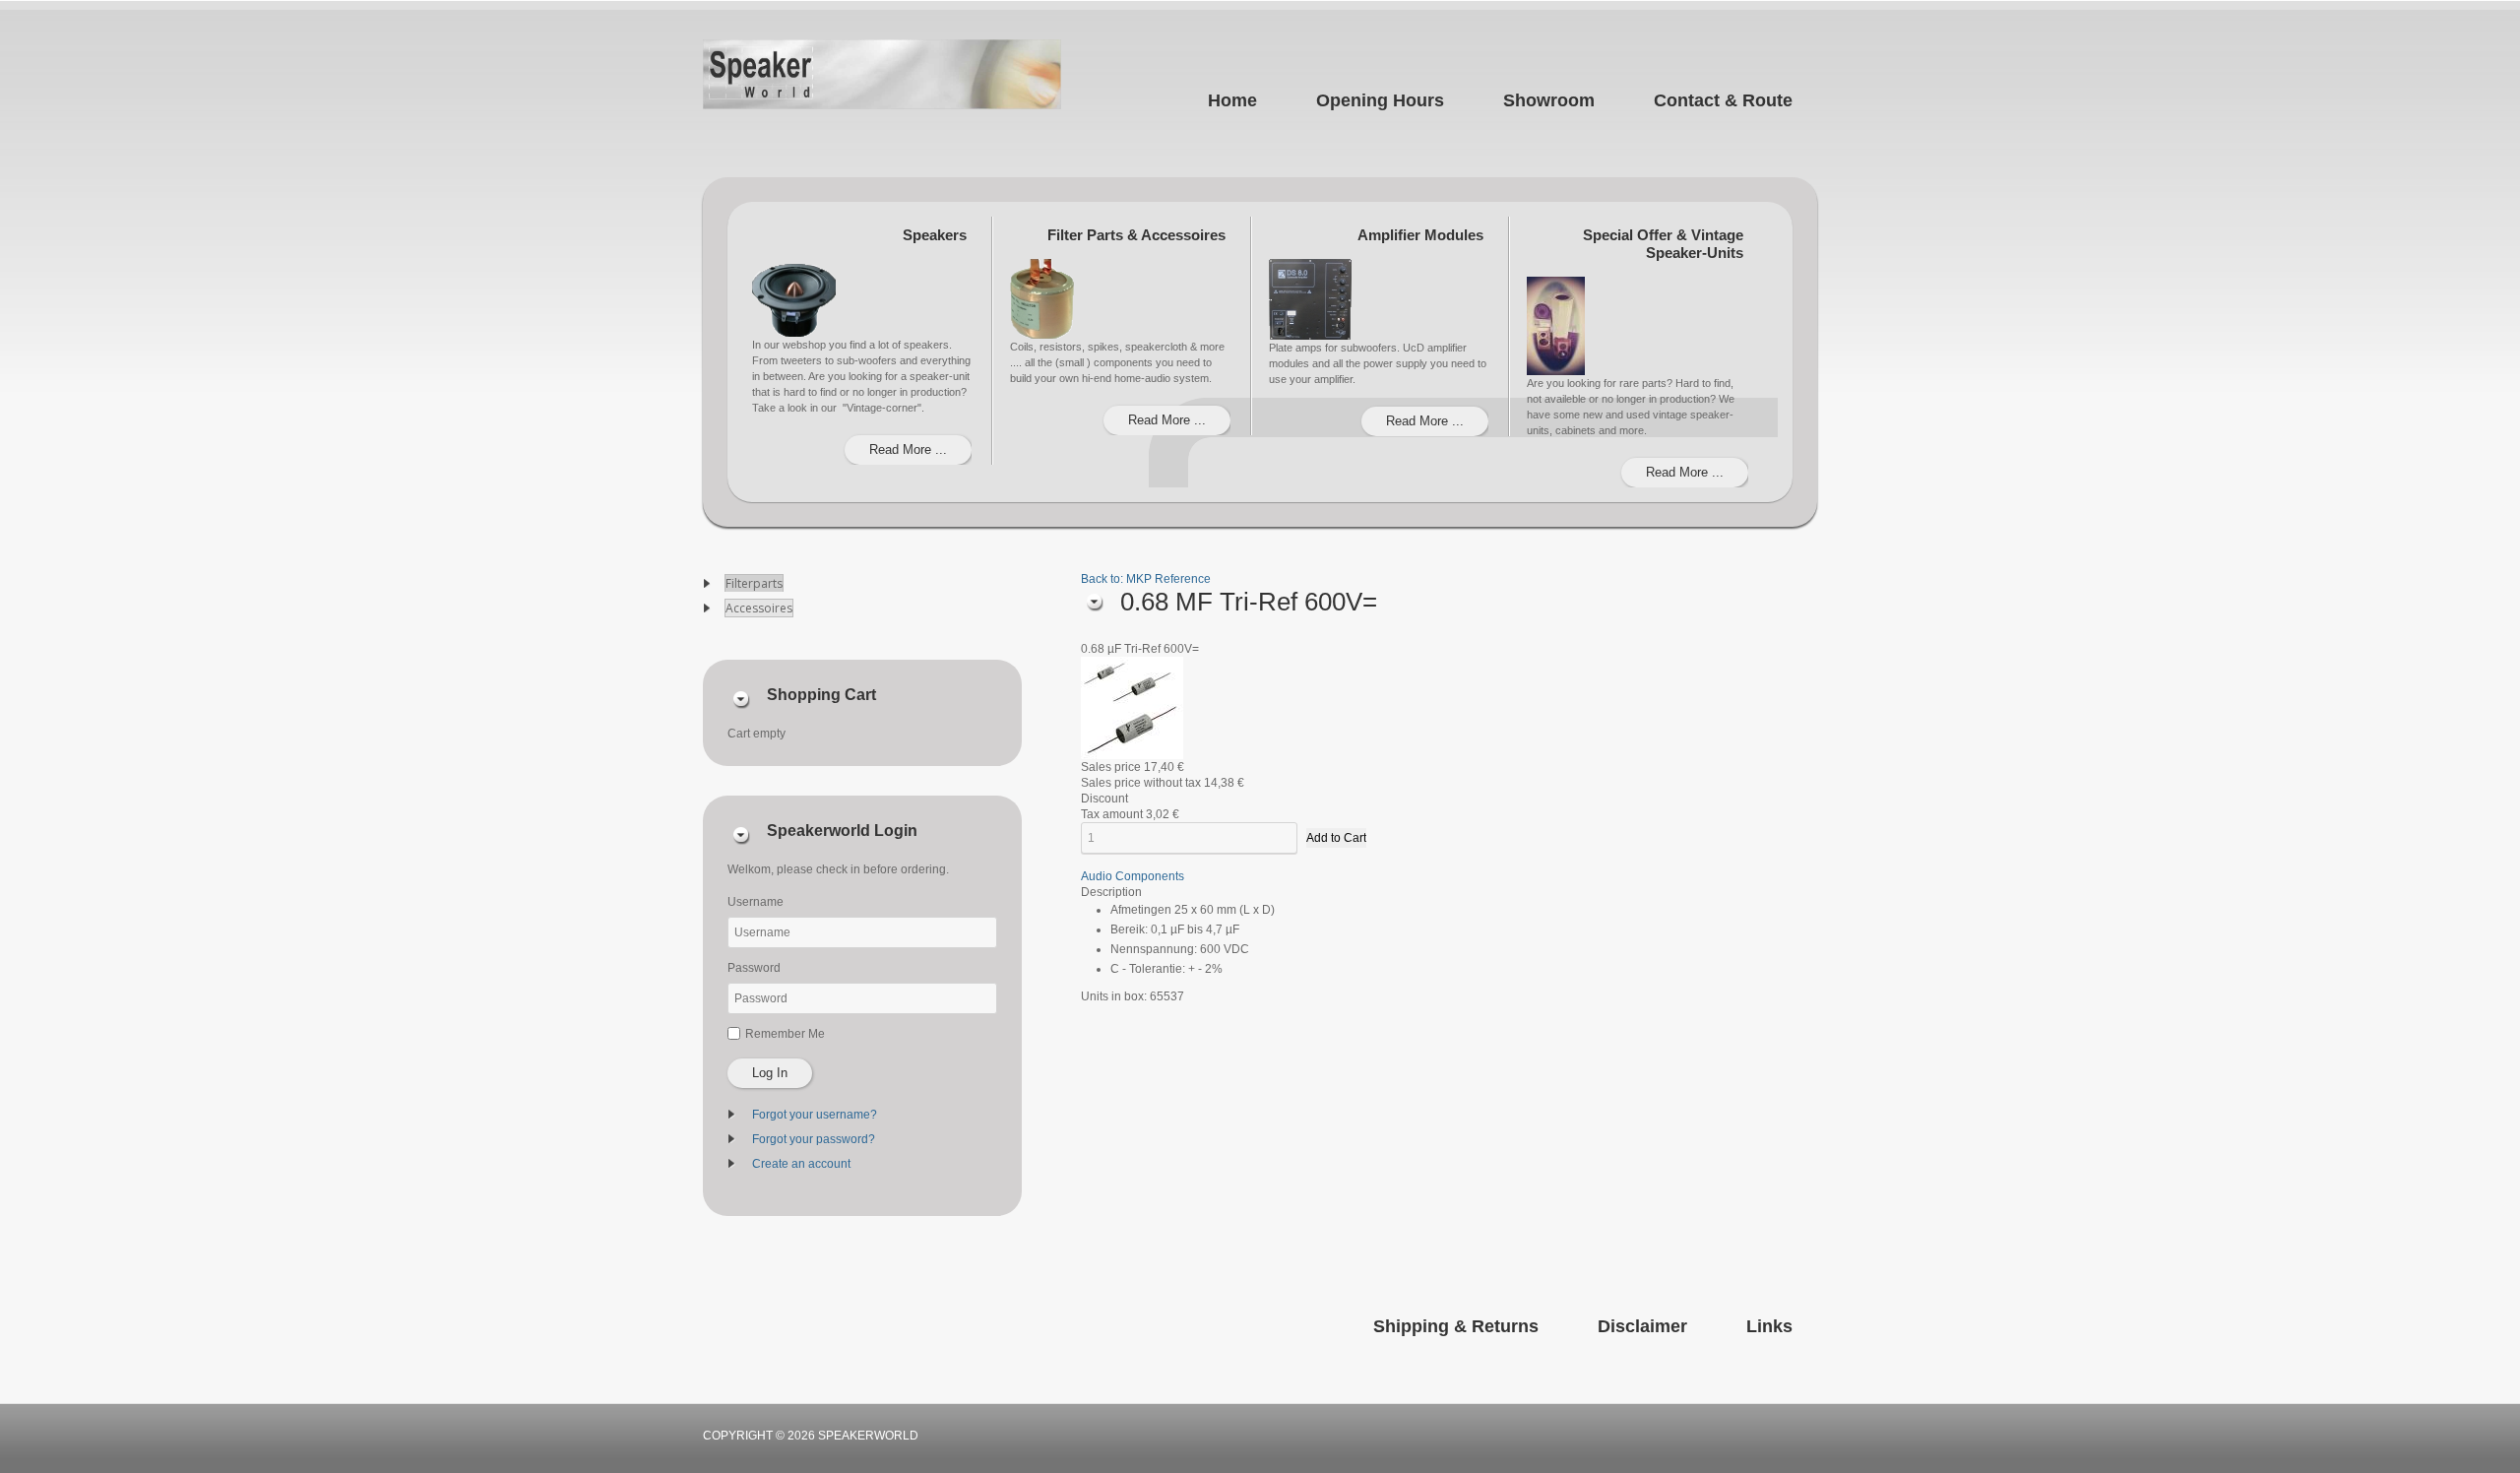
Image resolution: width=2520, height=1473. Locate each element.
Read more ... (908, 449)
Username (756, 902)
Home (1232, 100)
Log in (770, 1073)
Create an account (801, 1164)
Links (1769, 1326)
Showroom (1549, 100)
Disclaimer (1642, 1326)
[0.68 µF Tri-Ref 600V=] (1132, 707)
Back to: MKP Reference (1146, 579)
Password (754, 968)
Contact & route (1723, 100)
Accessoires (759, 608)
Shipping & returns (1456, 1326)
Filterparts (754, 583)
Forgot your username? (815, 1115)
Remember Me (785, 1034)
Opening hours (1380, 100)
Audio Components (1133, 876)
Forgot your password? (814, 1139)
